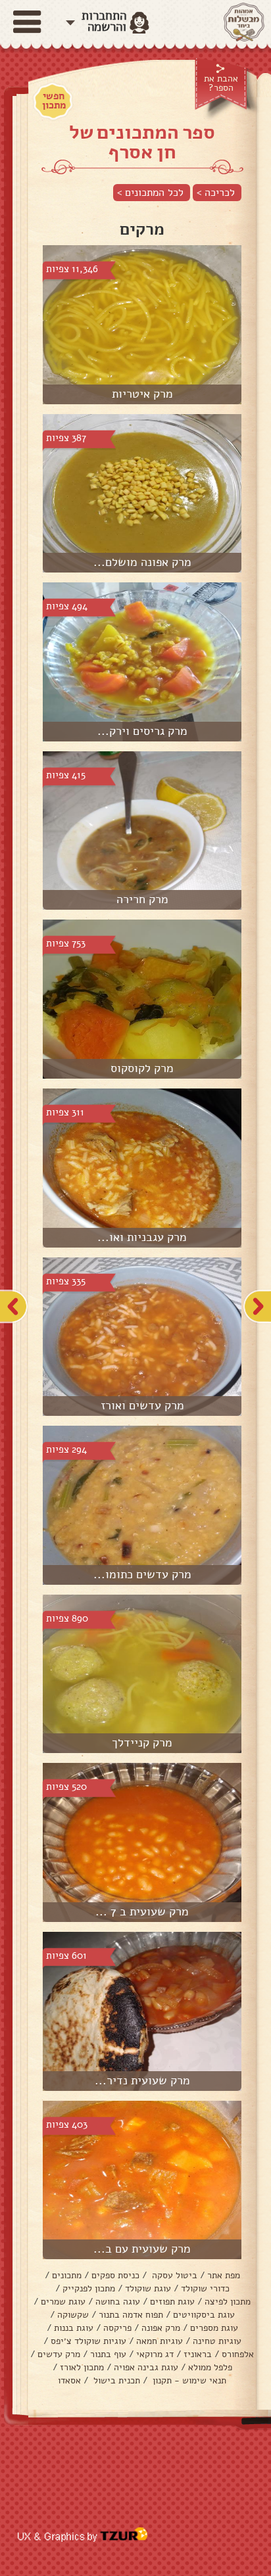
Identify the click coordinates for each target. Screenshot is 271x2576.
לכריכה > (216, 193)
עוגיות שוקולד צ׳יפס (88, 2341)
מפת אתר (224, 2275)
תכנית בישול (115, 2380)
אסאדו (69, 2380)
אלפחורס (238, 2354)
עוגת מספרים (214, 2328)
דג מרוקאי (155, 2354)
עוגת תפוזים (172, 2302)
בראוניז (198, 2354)
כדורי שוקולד (205, 2288)
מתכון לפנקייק (89, 2288)
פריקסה (117, 2328)
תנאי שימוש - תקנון (188, 2380)
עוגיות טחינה (217, 2341)
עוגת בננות (74, 2328)
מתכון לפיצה (228, 2302)
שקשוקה (73, 2315)
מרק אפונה (161, 2328)
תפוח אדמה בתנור (131, 2315)
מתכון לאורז (82, 2367)
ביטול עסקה (173, 2275)
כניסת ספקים (115, 2275)
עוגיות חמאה (160, 2341)
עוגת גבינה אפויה (146, 2367)
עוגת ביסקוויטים (204, 2315)
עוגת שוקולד (148, 2288)
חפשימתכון (54, 101)
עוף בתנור (108, 2354)
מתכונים (67, 2275)
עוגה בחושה (118, 2302)
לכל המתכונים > (150, 193)
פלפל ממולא (210, 2367)
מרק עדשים (59, 2354)
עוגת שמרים (63, 2302)
